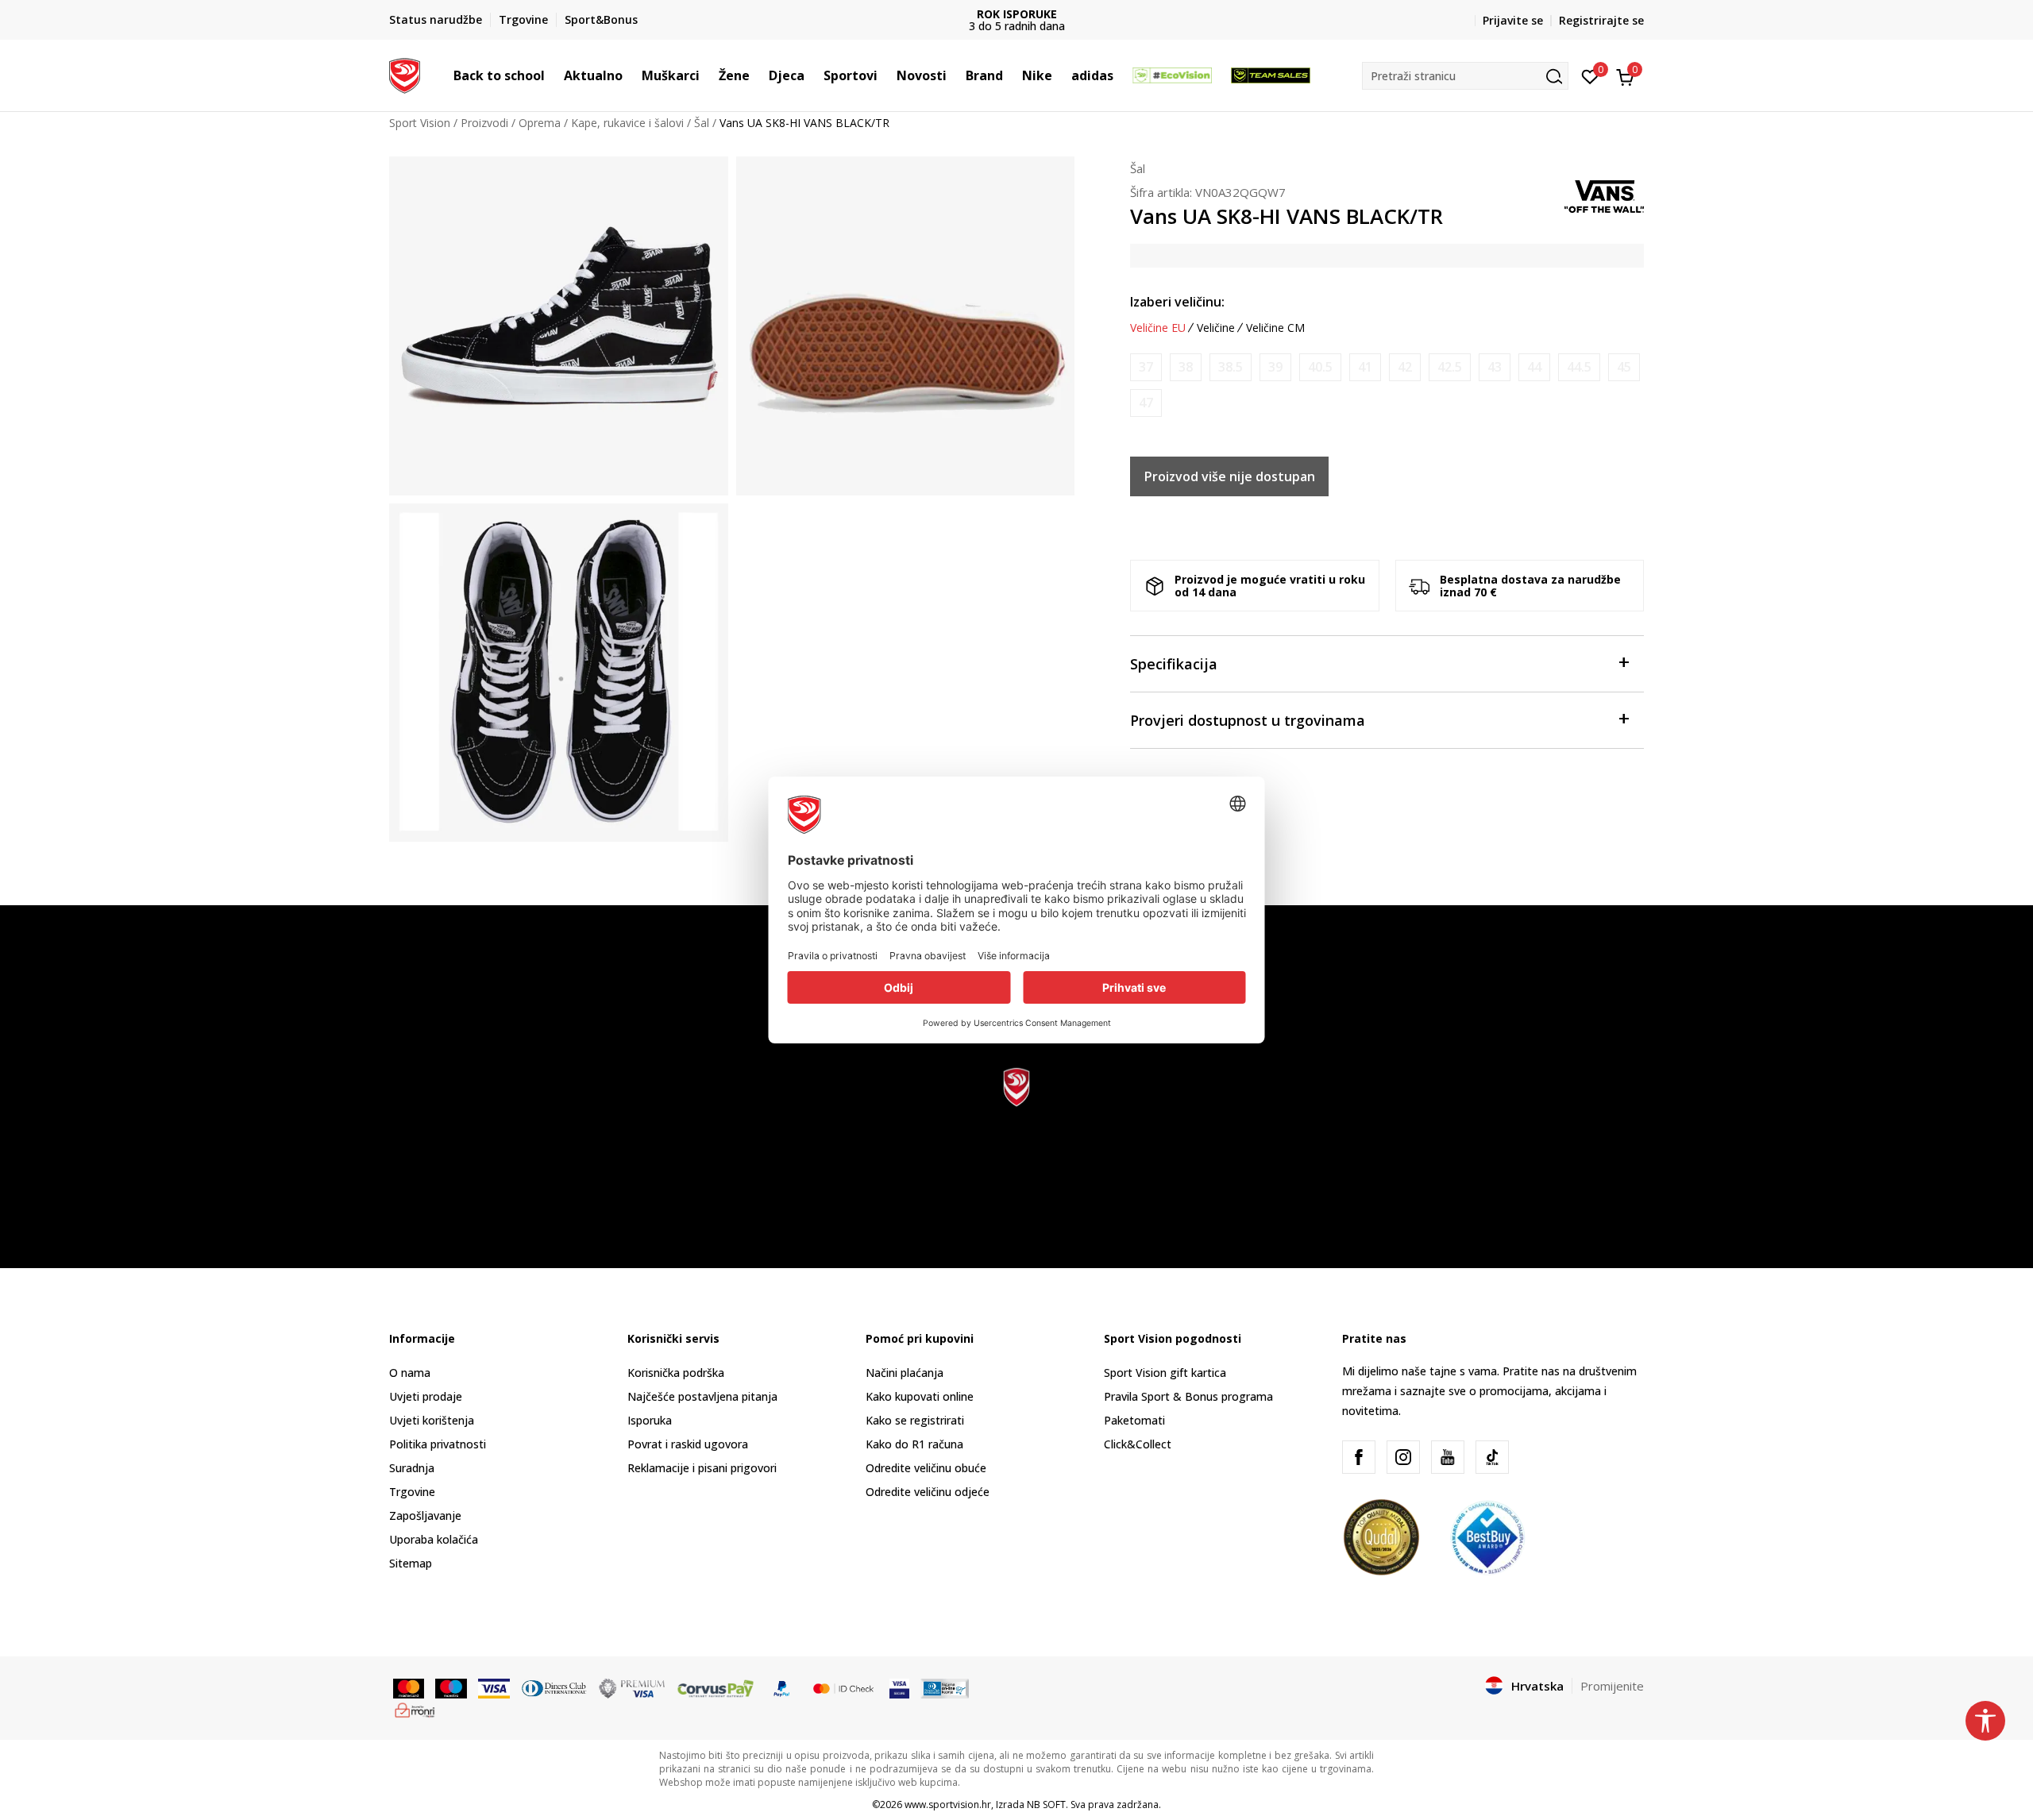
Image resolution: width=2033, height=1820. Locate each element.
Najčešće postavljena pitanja (702, 1396)
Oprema (540, 123)
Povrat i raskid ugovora (688, 1444)
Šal (702, 123)
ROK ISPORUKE (1017, 14)
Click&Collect (1138, 1444)
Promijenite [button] (1612, 1686)
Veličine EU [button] (1158, 328)
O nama (410, 1373)
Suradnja (412, 1468)
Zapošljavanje (425, 1515)
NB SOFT (1046, 1805)
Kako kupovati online (920, 1396)
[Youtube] (1448, 1457)
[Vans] (1604, 195)
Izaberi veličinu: (1177, 302)
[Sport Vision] (405, 74)
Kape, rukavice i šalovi (627, 123)
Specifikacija (1174, 664)
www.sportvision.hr (948, 1805)
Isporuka (650, 1420)
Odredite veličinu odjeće (928, 1492)
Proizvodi (484, 123)
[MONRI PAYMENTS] (415, 1709)
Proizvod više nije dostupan (1230, 476)
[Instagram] (1403, 1457)
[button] (553, 75)
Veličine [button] (1216, 328)
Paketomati (1134, 1420)
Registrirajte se (1601, 20)
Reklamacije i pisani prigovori (702, 1468)
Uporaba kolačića (434, 1539)
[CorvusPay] (716, 1687)
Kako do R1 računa (914, 1444)
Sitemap (411, 1563)
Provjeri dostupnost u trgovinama (1248, 720)
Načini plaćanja (905, 1373)
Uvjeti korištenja (432, 1420)
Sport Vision (420, 123)
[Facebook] (1359, 1457)
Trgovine (412, 1492)
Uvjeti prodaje (426, 1396)
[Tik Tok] (1492, 1457)
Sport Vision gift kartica (1165, 1373)
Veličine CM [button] (1275, 328)
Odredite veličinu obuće (926, 1468)
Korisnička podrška (676, 1373)
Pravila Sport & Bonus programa (1188, 1396)
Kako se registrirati (915, 1420)
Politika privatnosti (438, 1444)
